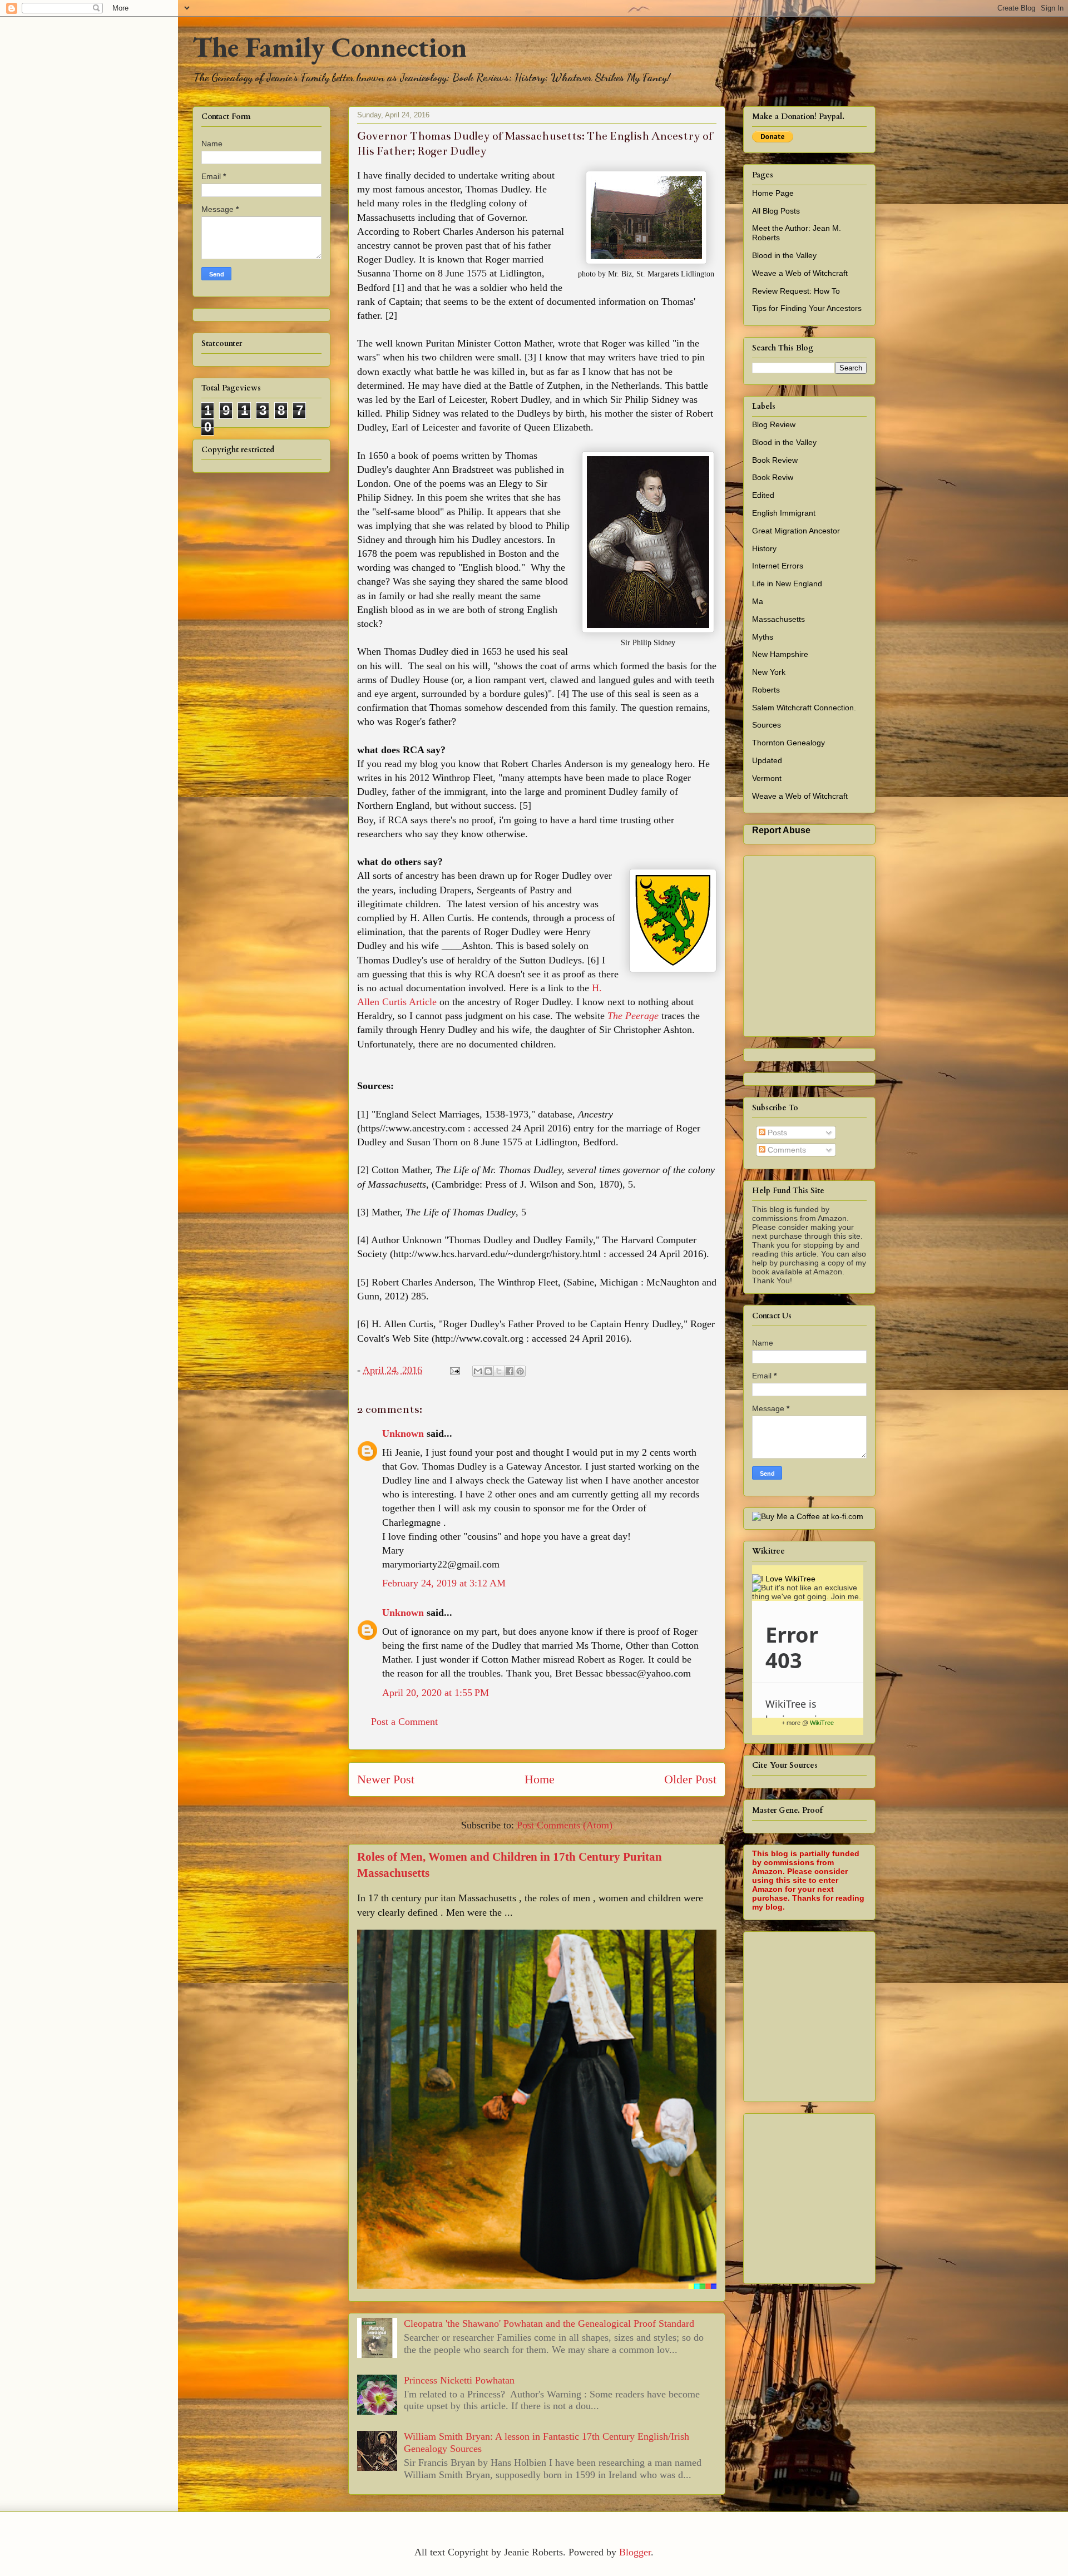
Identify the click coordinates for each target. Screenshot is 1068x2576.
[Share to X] (499, 1371)
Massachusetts (778, 619)
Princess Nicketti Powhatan (459, 2380)
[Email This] (478, 1371)
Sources (767, 725)
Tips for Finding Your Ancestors (807, 308)
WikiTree (822, 1723)
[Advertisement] (910, 2014)
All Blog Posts (776, 211)
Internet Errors (778, 566)
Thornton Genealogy (788, 743)
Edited (763, 495)
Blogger (635, 2552)
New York (769, 672)
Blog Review (774, 424)
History (764, 548)
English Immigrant (784, 513)
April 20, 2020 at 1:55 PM (436, 1693)
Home (540, 1779)
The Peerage (633, 1016)
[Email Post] (454, 1370)
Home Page (773, 193)
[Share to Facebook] (510, 1371)
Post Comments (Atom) (565, 1825)
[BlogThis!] (488, 1371)
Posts (776, 1133)
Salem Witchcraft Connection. (804, 708)
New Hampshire (780, 654)
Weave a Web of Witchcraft (800, 273)
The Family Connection (330, 47)
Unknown (403, 1433)
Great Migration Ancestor (796, 531)
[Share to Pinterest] (520, 1371)
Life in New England (787, 584)
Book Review (775, 460)
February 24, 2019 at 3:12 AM (444, 1583)
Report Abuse (781, 830)
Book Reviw (773, 477)
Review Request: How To (796, 291)
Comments (786, 1150)
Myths (763, 637)
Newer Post (386, 1779)
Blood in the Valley (784, 255)
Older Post (690, 1779)
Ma (758, 601)
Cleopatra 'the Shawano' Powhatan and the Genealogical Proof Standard (549, 2323)
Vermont (767, 778)
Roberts (766, 690)
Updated (767, 760)
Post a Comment (404, 1722)
